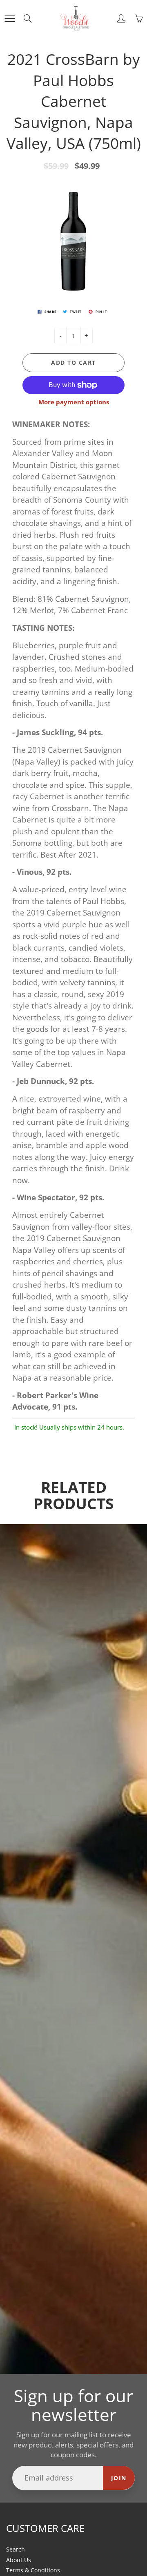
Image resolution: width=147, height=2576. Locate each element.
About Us (19, 2560)
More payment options (74, 402)
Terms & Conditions (33, 2570)
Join (119, 2478)
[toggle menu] (10, 18)
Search (16, 2549)
